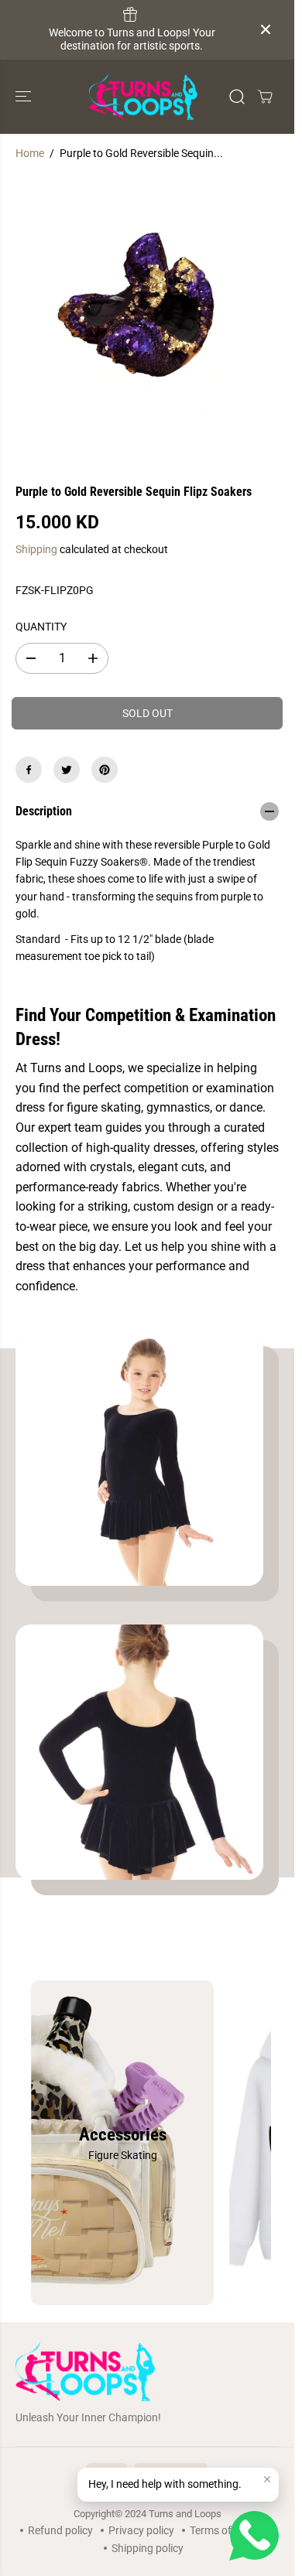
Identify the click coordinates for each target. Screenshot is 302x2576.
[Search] (237, 97)
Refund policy (60, 2530)
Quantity (41, 627)
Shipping (36, 549)
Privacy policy (141, 2530)
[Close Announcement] (266, 29)
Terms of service (228, 2530)
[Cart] (265, 97)
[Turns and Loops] (143, 97)
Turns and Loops (185, 2514)
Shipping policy (148, 2548)
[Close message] (267, 2479)
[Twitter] (67, 770)
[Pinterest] (105, 770)
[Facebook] (29, 770)
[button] (25, 97)
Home (30, 153)
